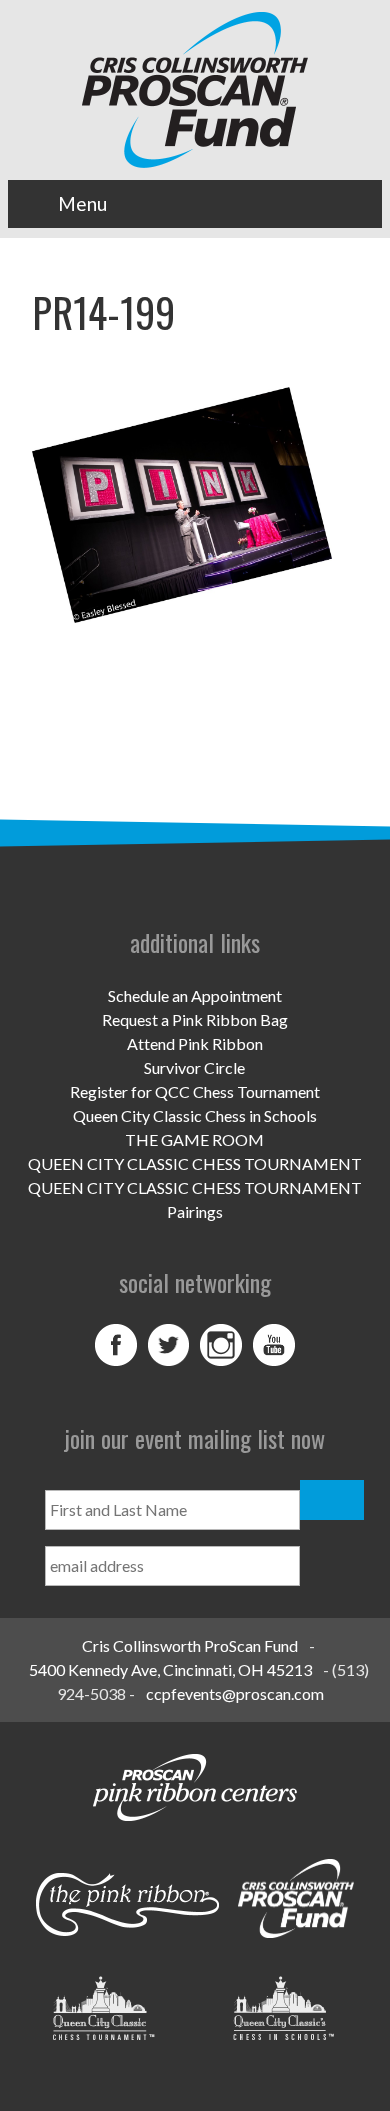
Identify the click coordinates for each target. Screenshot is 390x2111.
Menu (82, 203)
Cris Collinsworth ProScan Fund (190, 1645)
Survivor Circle (194, 1067)
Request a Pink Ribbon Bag (195, 1019)
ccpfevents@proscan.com (235, 1693)
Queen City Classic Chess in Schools (195, 1115)
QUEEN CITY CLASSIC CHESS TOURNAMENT (195, 1163)
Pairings (195, 1211)
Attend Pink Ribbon (195, 1043)
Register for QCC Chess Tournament (195, 1091)
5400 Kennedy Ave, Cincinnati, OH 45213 (170, 1669)
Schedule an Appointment (195, 995)
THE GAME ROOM (194, 1139)
